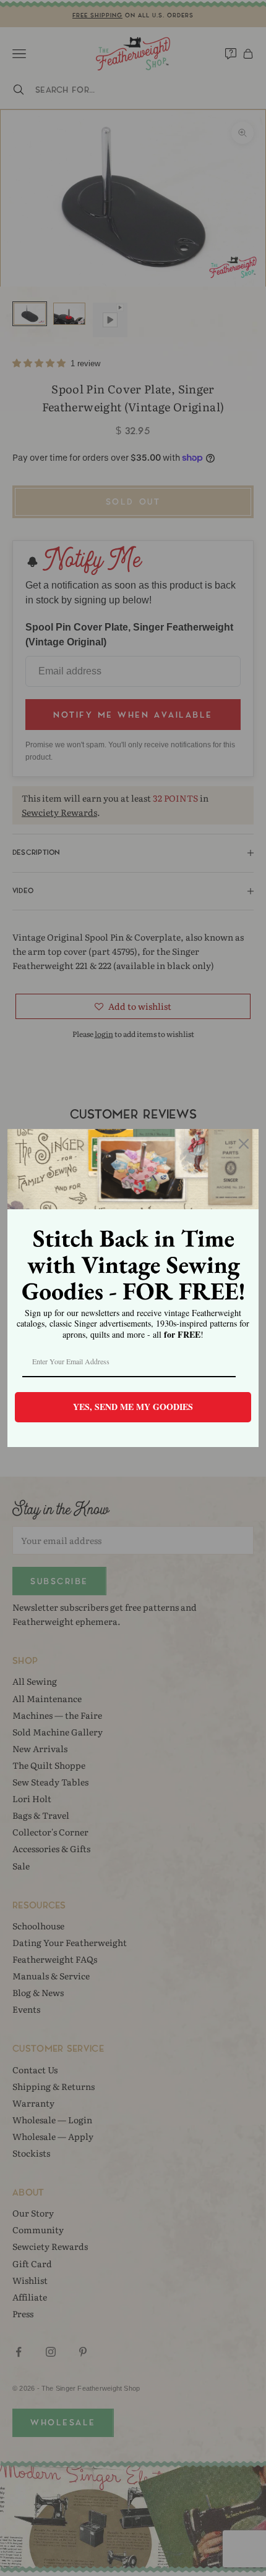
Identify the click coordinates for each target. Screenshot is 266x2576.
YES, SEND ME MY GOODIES (133, 1407)
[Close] (244, 1144)
